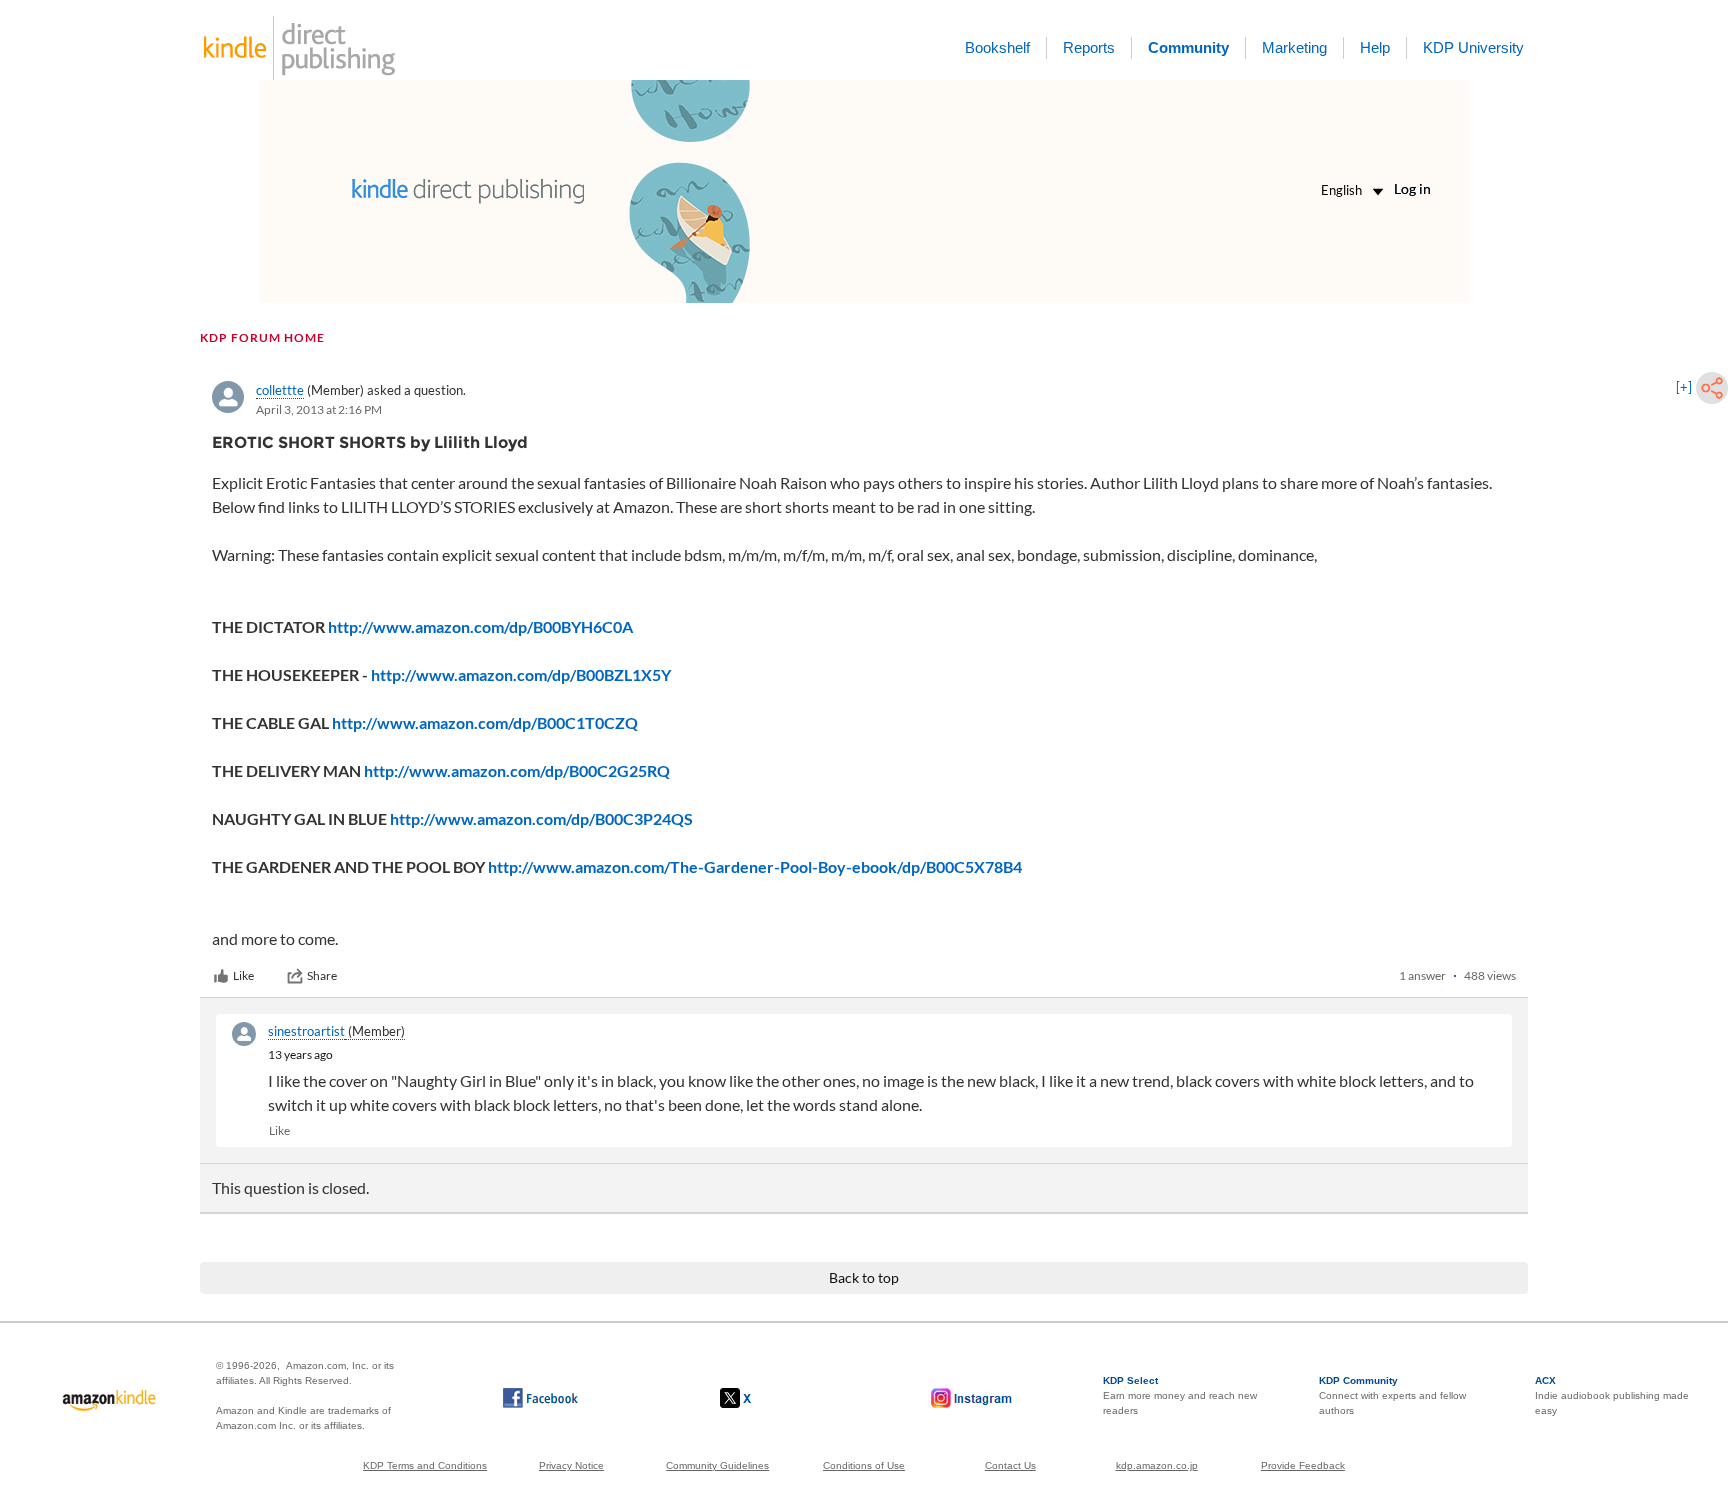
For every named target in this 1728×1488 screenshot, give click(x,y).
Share (322, 975)
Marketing (1294, 47)
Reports (1089, 47)
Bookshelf (997, 47)
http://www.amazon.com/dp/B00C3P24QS (541, 818)
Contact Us (1010, 1465)
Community (1188, 47)
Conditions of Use (864, 1465)
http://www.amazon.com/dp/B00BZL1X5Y (521, 674)
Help (1375, 47)
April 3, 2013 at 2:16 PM (319, 409)
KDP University (1473, 47)
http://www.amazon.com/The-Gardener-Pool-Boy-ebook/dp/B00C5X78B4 (755, 866)
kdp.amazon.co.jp (1157, 1465)
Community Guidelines (717, 1465)
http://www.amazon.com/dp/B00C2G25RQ (517, 770)
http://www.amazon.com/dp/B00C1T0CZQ (485, 722)
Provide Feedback (1303, 1465)
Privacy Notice (571, 1465)
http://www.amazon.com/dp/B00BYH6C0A (480, 626)
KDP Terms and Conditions (425, 1465)
